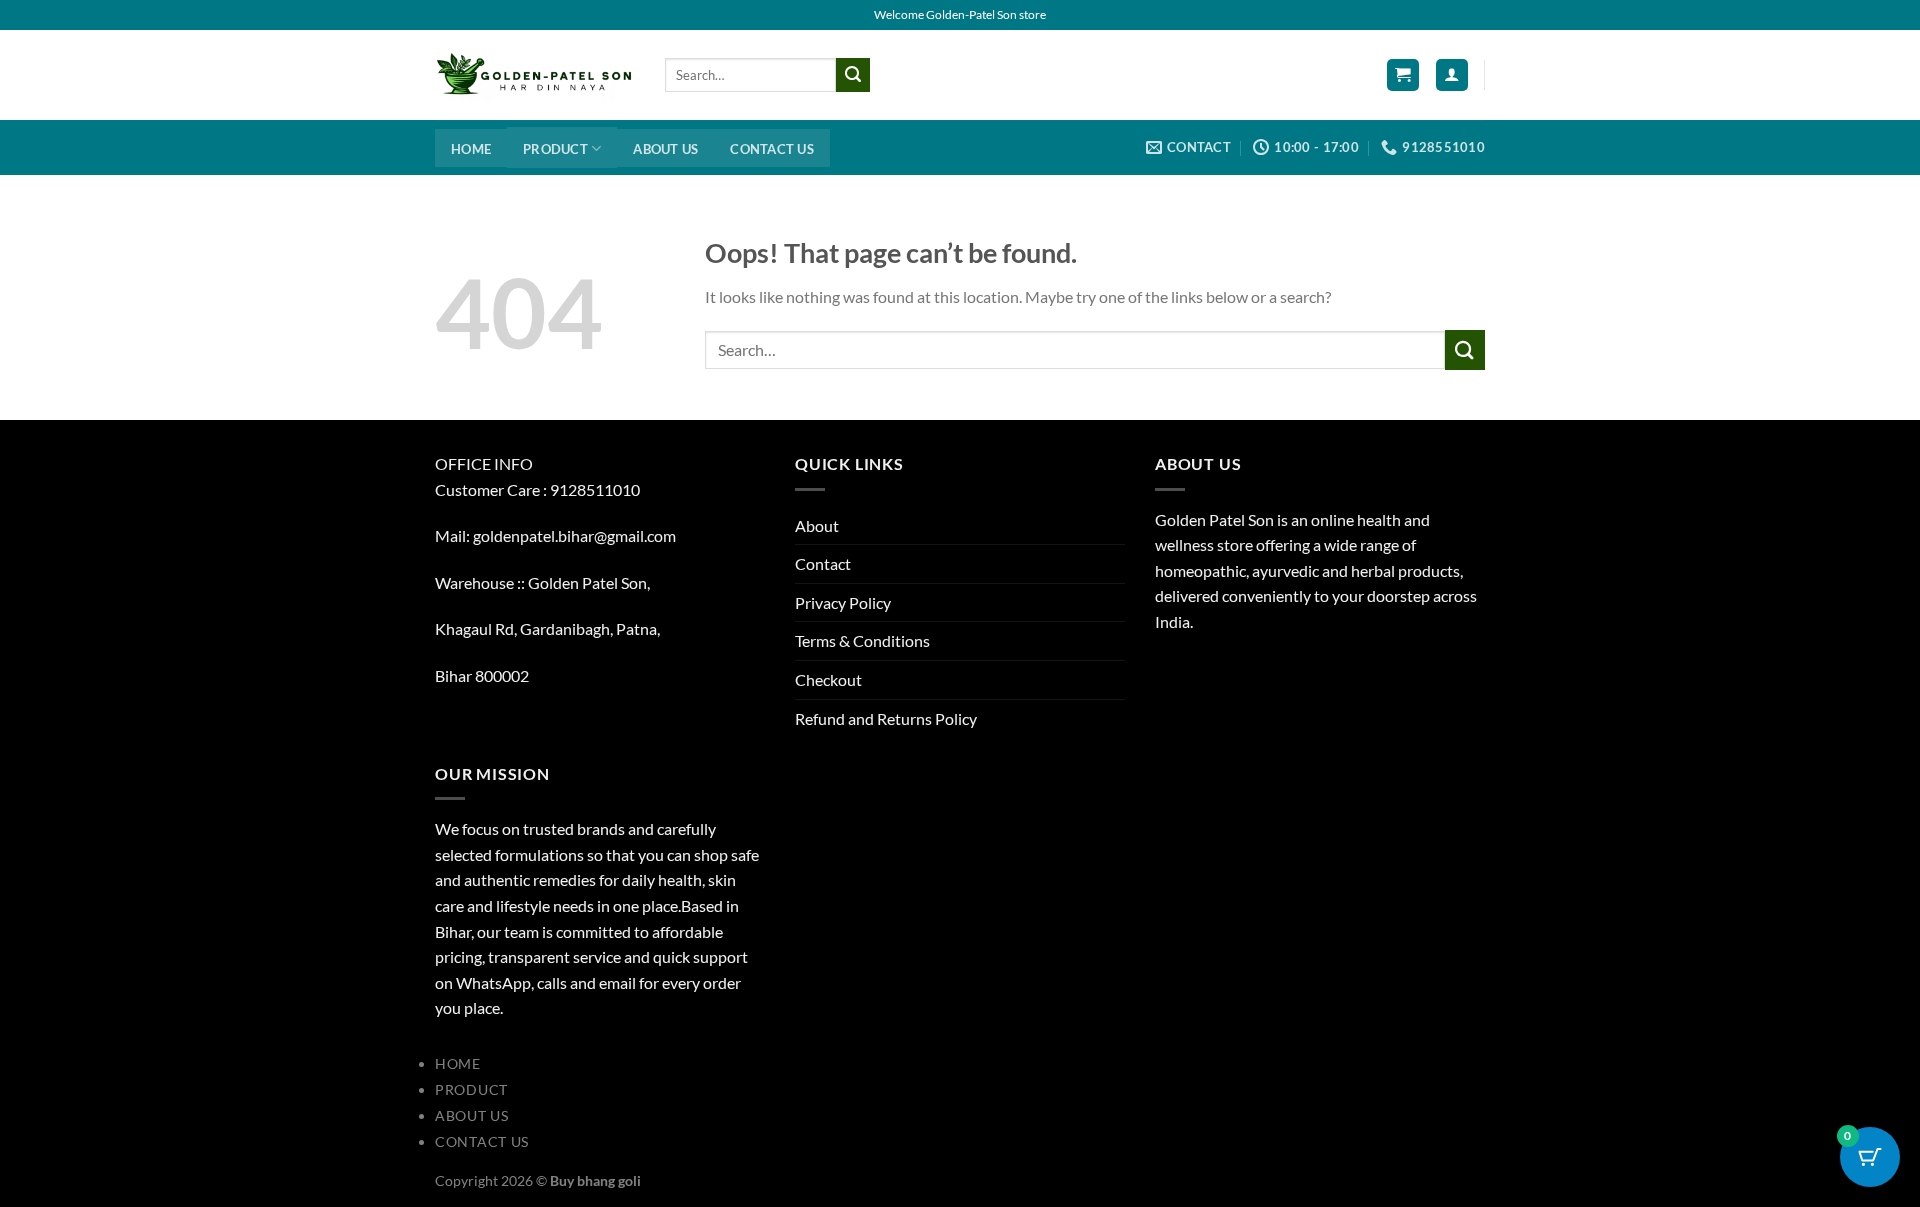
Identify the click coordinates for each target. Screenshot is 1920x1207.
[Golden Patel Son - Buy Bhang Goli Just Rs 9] (535, 75)
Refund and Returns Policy (886, 718)
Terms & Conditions (862, 640)
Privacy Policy (843, 602)
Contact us (772, 149)
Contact (823, 563)
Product (555, 149)
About (817, 525)
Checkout (828, 679)
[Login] (1452, 75)
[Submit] (853, 75)
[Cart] (1403, 75)
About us (665, 149)
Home (471, 149)
